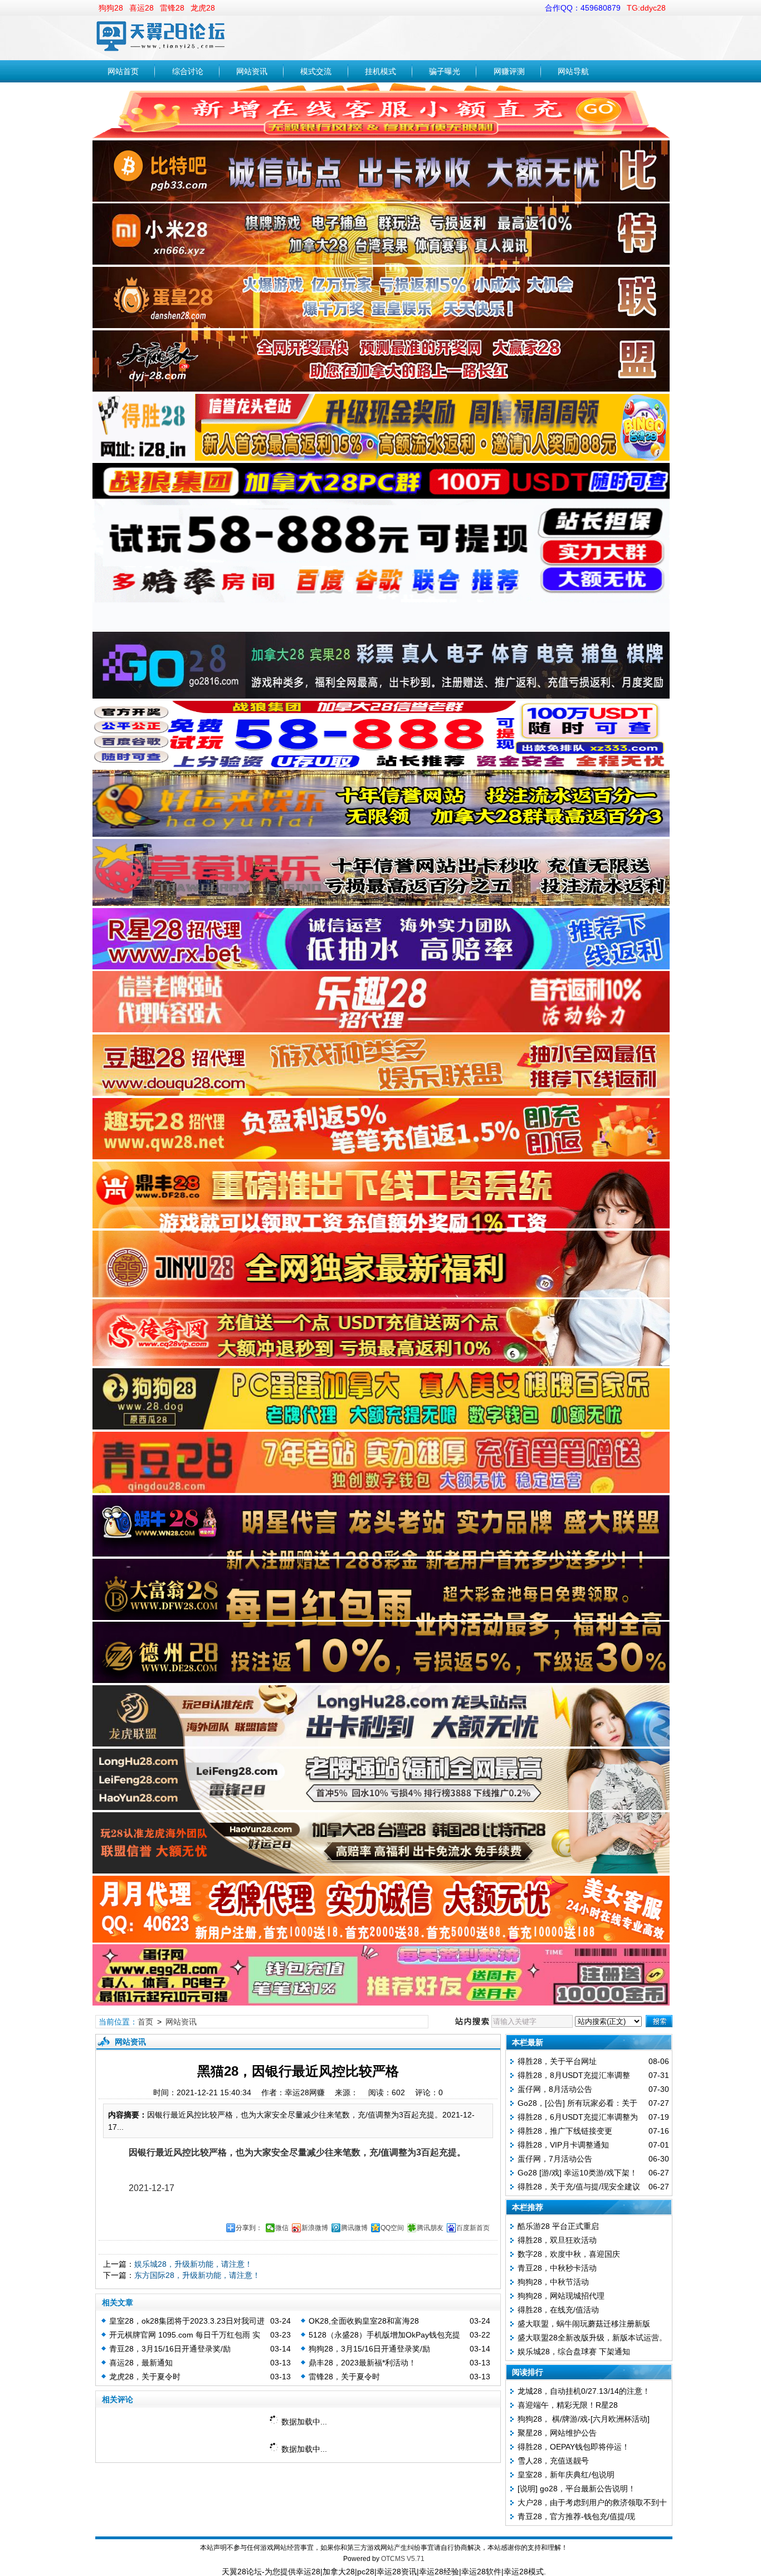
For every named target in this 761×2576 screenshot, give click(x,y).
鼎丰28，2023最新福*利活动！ (362, 2363)
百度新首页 (473, 2228)
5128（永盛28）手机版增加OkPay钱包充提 (384, 2335)
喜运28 (142, 8)
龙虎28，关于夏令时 (145, 2377)
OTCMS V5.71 (403, 2559)
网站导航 (573, 71)
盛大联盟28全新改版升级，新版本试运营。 (592, 2338)
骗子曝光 (445, 71)
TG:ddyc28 (646, 8)
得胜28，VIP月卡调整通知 (563, 2145)
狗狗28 (111, 8)
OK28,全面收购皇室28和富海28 (364, 2321)
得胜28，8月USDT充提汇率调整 (574, 2075)
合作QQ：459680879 (583, 8)
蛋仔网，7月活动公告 (555, 2159)
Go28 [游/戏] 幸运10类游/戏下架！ (577, 2173)
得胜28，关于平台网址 (557, 2061)
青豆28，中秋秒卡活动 (557, 2268)
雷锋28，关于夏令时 (344, 2377)
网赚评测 (509, 71)
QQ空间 (392, 2228)
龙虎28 (203, 8)
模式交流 (316, 71)
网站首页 (123, 71)
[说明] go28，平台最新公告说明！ (577, 2489)
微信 (282, 2228)
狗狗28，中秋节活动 (553, 2282)
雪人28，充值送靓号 (553, 2461)
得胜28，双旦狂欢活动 (557, 2240)
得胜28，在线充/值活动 (558, 2310)
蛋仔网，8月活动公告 (555, 2089)
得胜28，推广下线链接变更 (565, 2131)
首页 (145, 2022)
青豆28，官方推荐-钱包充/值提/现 (576, 2516)
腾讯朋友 (430, 2228)
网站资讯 (252, 71)
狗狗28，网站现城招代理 (561, 2296)
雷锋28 (172, 8)
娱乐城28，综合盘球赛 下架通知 (574, 2351)
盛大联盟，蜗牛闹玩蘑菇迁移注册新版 (584, 2324)
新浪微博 (315, 2228)
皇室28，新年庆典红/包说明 (566, 2475)
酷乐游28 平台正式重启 (558, 2226)
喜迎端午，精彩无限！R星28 (568, 2405)
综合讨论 (188, 71)
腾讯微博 (354, 2228)
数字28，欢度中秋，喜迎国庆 (569, 2254)
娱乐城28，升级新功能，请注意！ (193, 2264)
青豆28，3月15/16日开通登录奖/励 (170, 2349)
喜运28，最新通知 (141, 2363)
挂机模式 (380, 71)
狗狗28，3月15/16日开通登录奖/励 (369, 2349)
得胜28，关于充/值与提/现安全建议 (579, 2187)
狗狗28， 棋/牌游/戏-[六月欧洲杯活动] (584, 2419)
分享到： (249, 2228)
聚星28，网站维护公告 (557, 2433)
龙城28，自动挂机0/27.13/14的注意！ (584, 2391)
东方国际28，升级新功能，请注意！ (197, 2275)
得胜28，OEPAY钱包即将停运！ (574, 2447)
